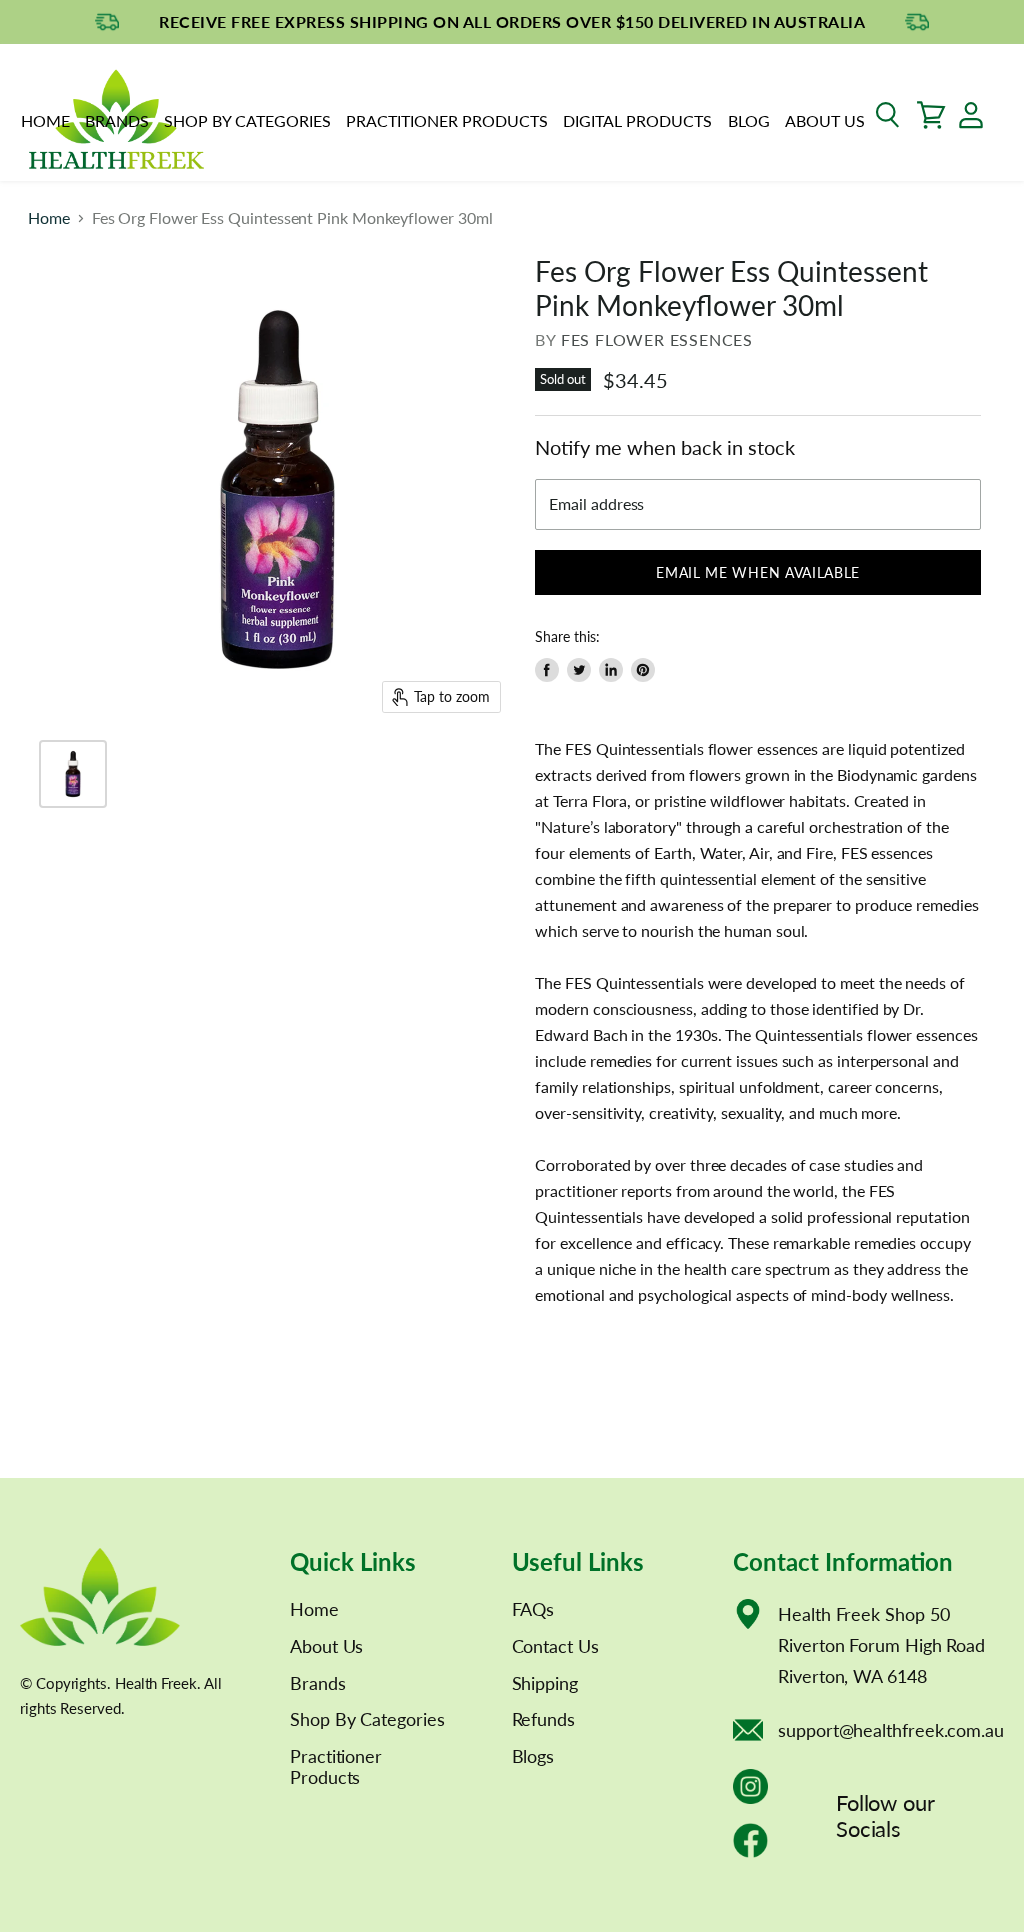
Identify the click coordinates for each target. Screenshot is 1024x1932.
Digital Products (637, 120)
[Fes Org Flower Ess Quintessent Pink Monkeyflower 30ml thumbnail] (73, 774)
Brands (117, 120)
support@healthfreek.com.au (891, 1730)
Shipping (545, 1683)
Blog (749, 120)
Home (45, 120)
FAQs (533, 1609)
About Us (825, 120)
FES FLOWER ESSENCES (657, 339)
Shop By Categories (247, 120)
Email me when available (758, 572)
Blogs (533, 1756)
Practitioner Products (447, 120)
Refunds (543, 1719)
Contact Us (555, 1646)
